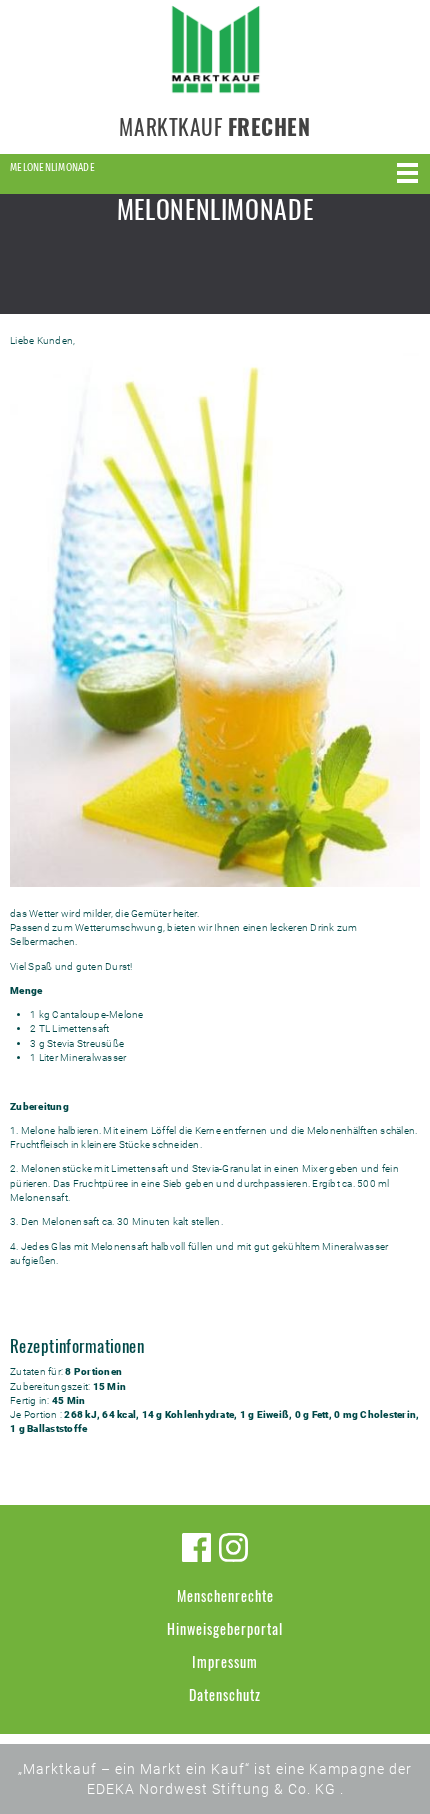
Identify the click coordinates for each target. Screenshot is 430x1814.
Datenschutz (225, 1694)
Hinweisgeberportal (225, 1628)
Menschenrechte (225, 1595)
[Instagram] (233, 1547)
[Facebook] (196, 1547)
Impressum (225, 1661)
